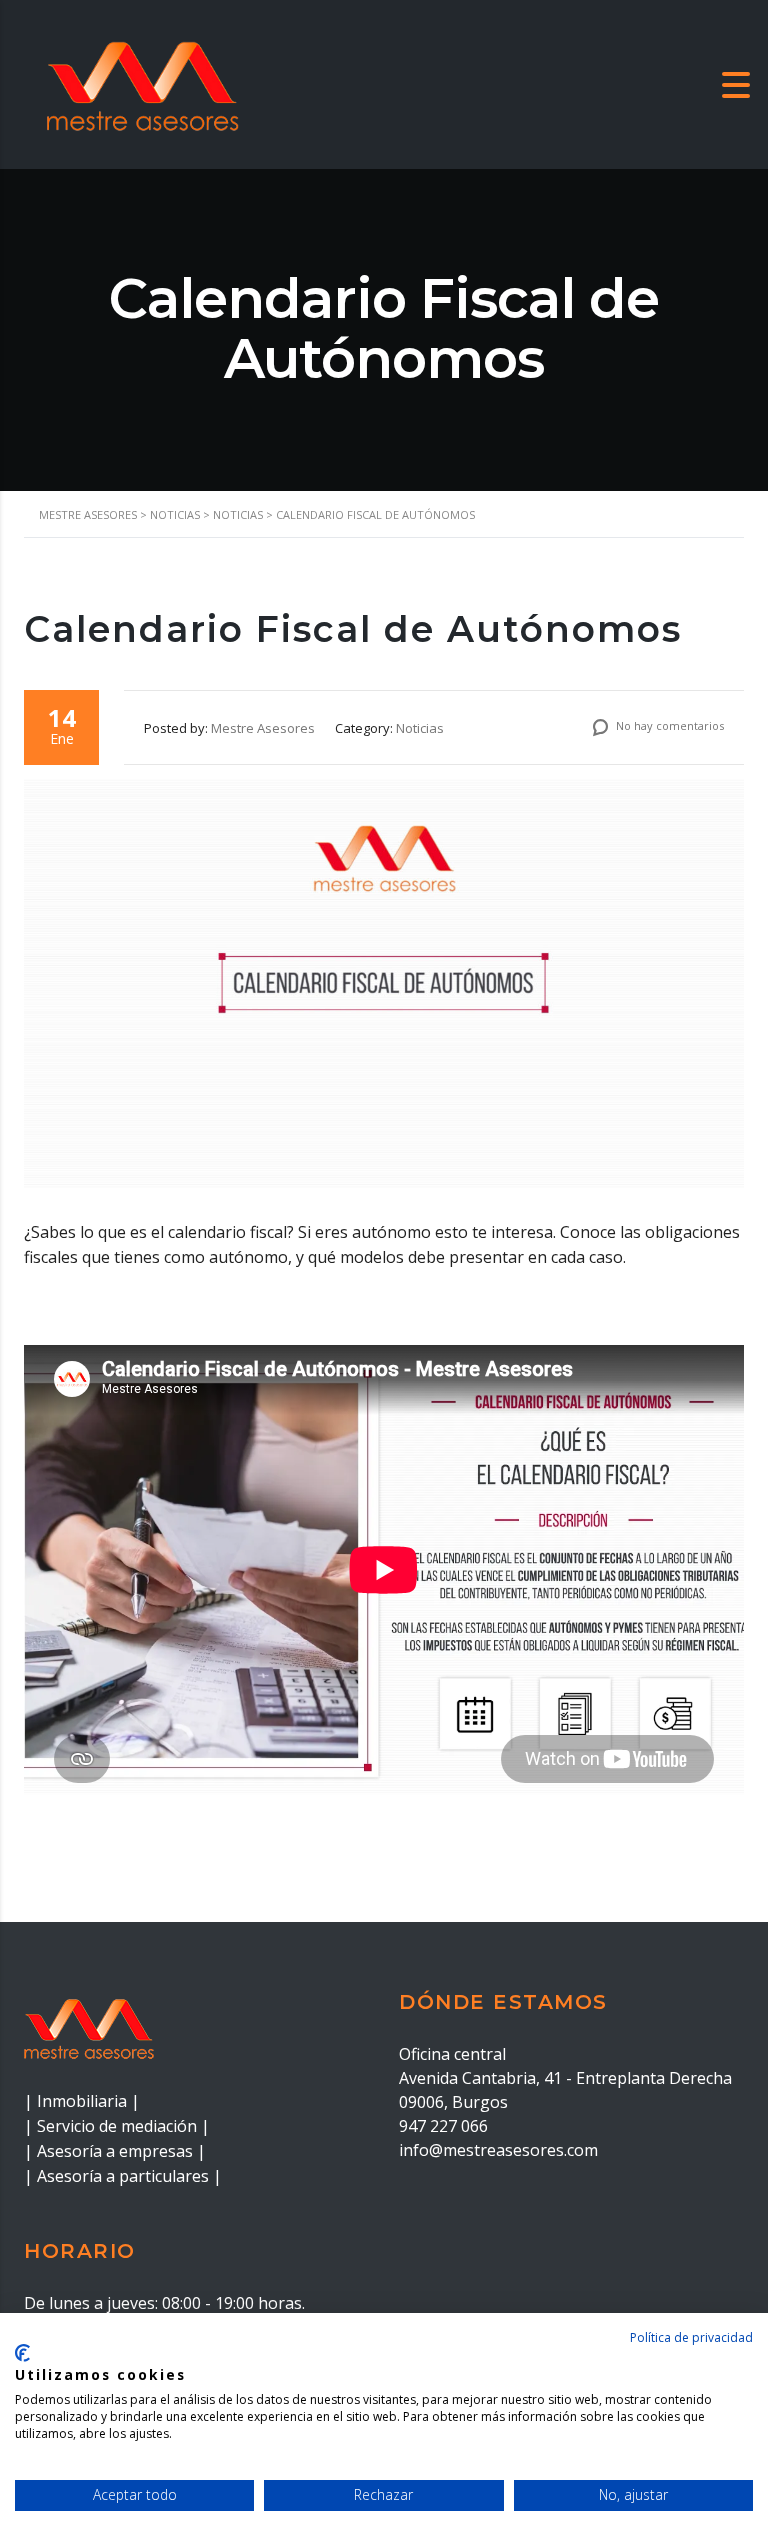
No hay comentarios (668, 725)
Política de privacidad (691, 2337)
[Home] (140, 83)
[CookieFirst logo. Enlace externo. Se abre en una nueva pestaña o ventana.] (22, 2353)
